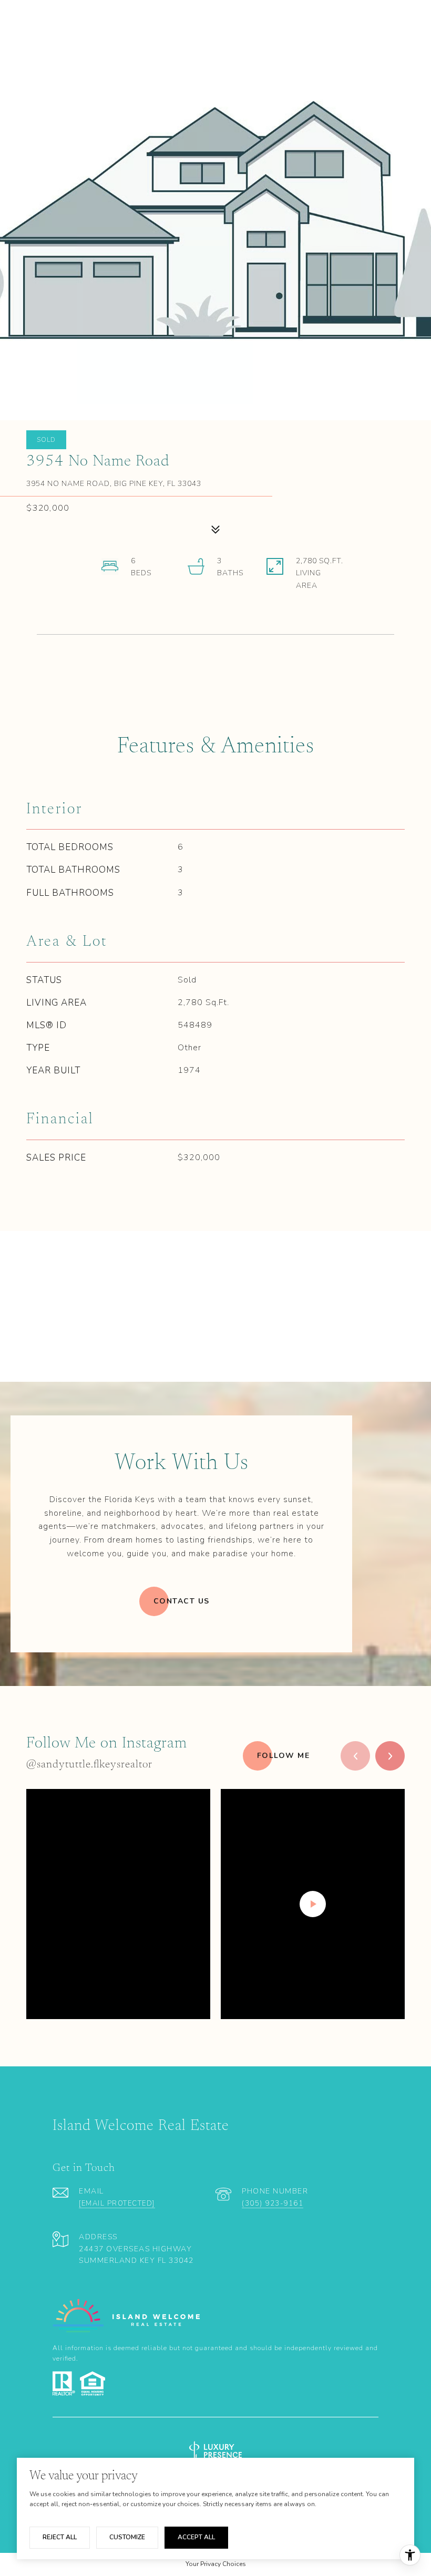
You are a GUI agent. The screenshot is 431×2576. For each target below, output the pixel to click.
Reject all (60, 2537)
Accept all (196, 2537)
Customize (127, 2537)
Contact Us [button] (182, 1601)
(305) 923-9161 (273, 2203)
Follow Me (284, 1756)
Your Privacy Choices (216, 2564)
